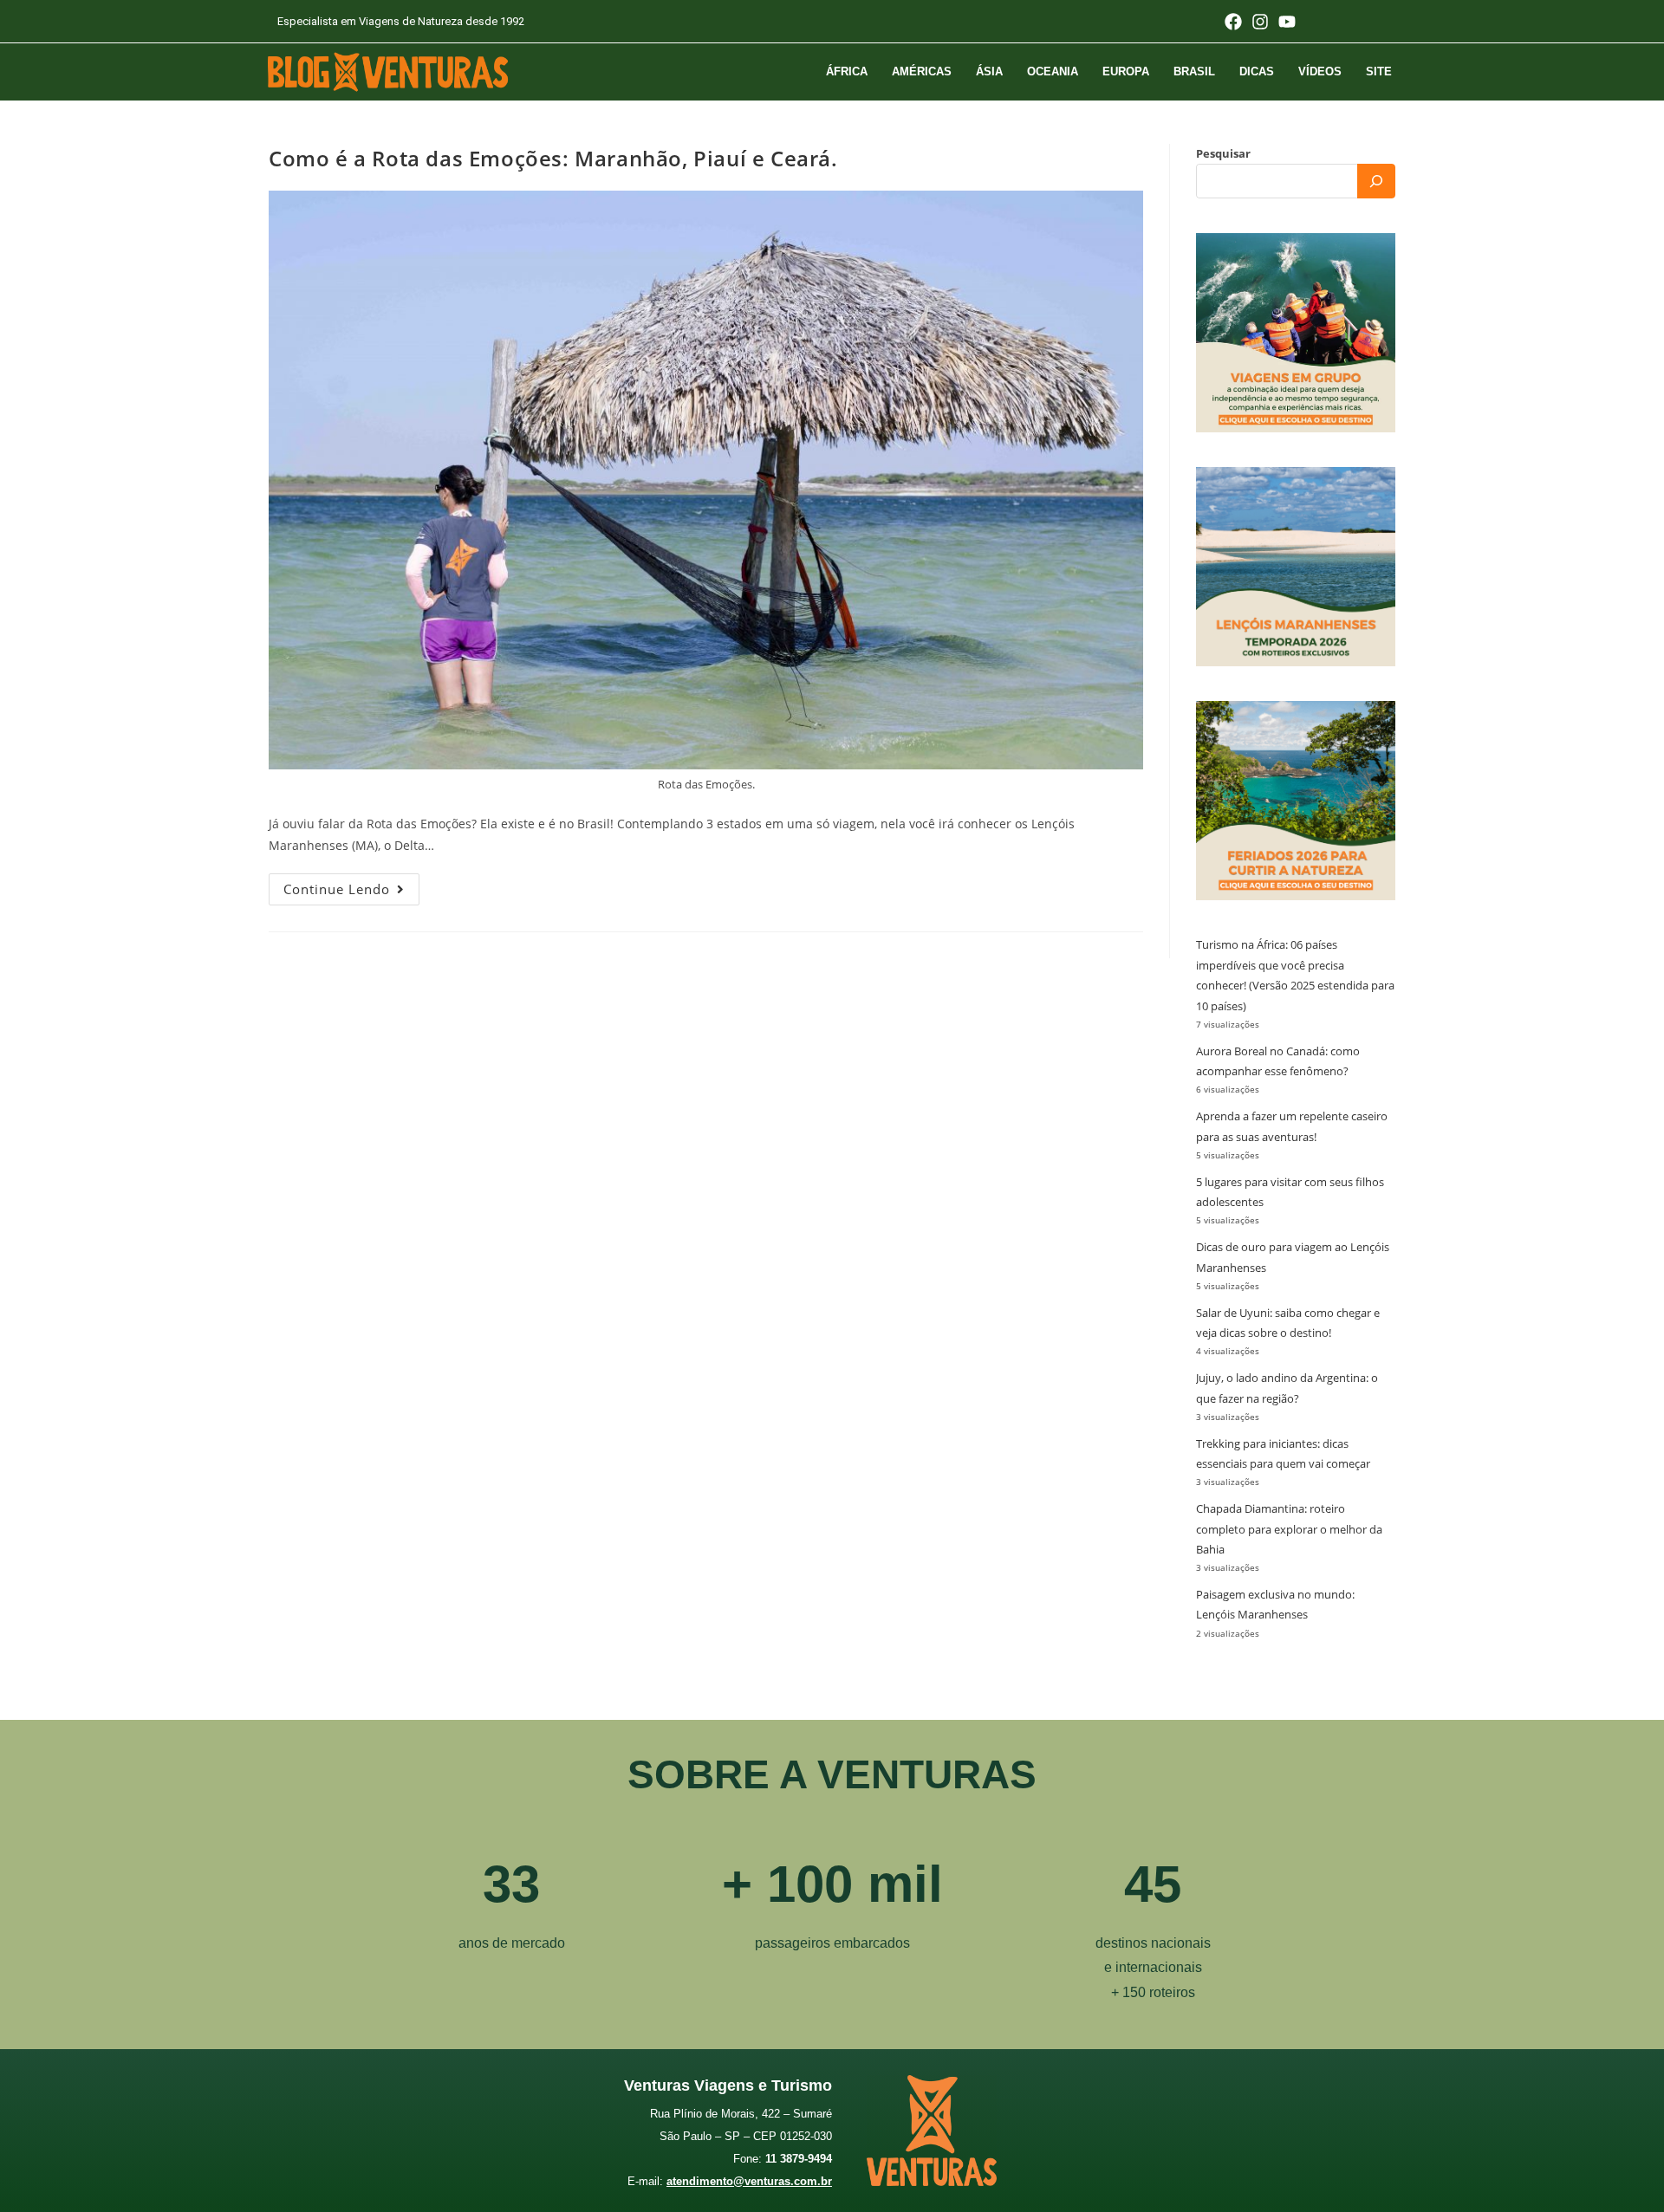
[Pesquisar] (1376, 181)
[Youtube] (1287, 22)
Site (1379, 71)
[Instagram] (1260, 22)
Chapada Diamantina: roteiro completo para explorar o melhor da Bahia (1289, 1529)
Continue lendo (351, 885)
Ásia (989, 71)
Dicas (1257, 71)
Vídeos (1320, 71)
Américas (922, 71)
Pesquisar (1223, 153)
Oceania (1053, 71)
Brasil (1194, 71)
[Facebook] (1233, 22)
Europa (1126, 71)
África (847, 71)
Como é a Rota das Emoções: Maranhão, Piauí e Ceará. (553, 158)
